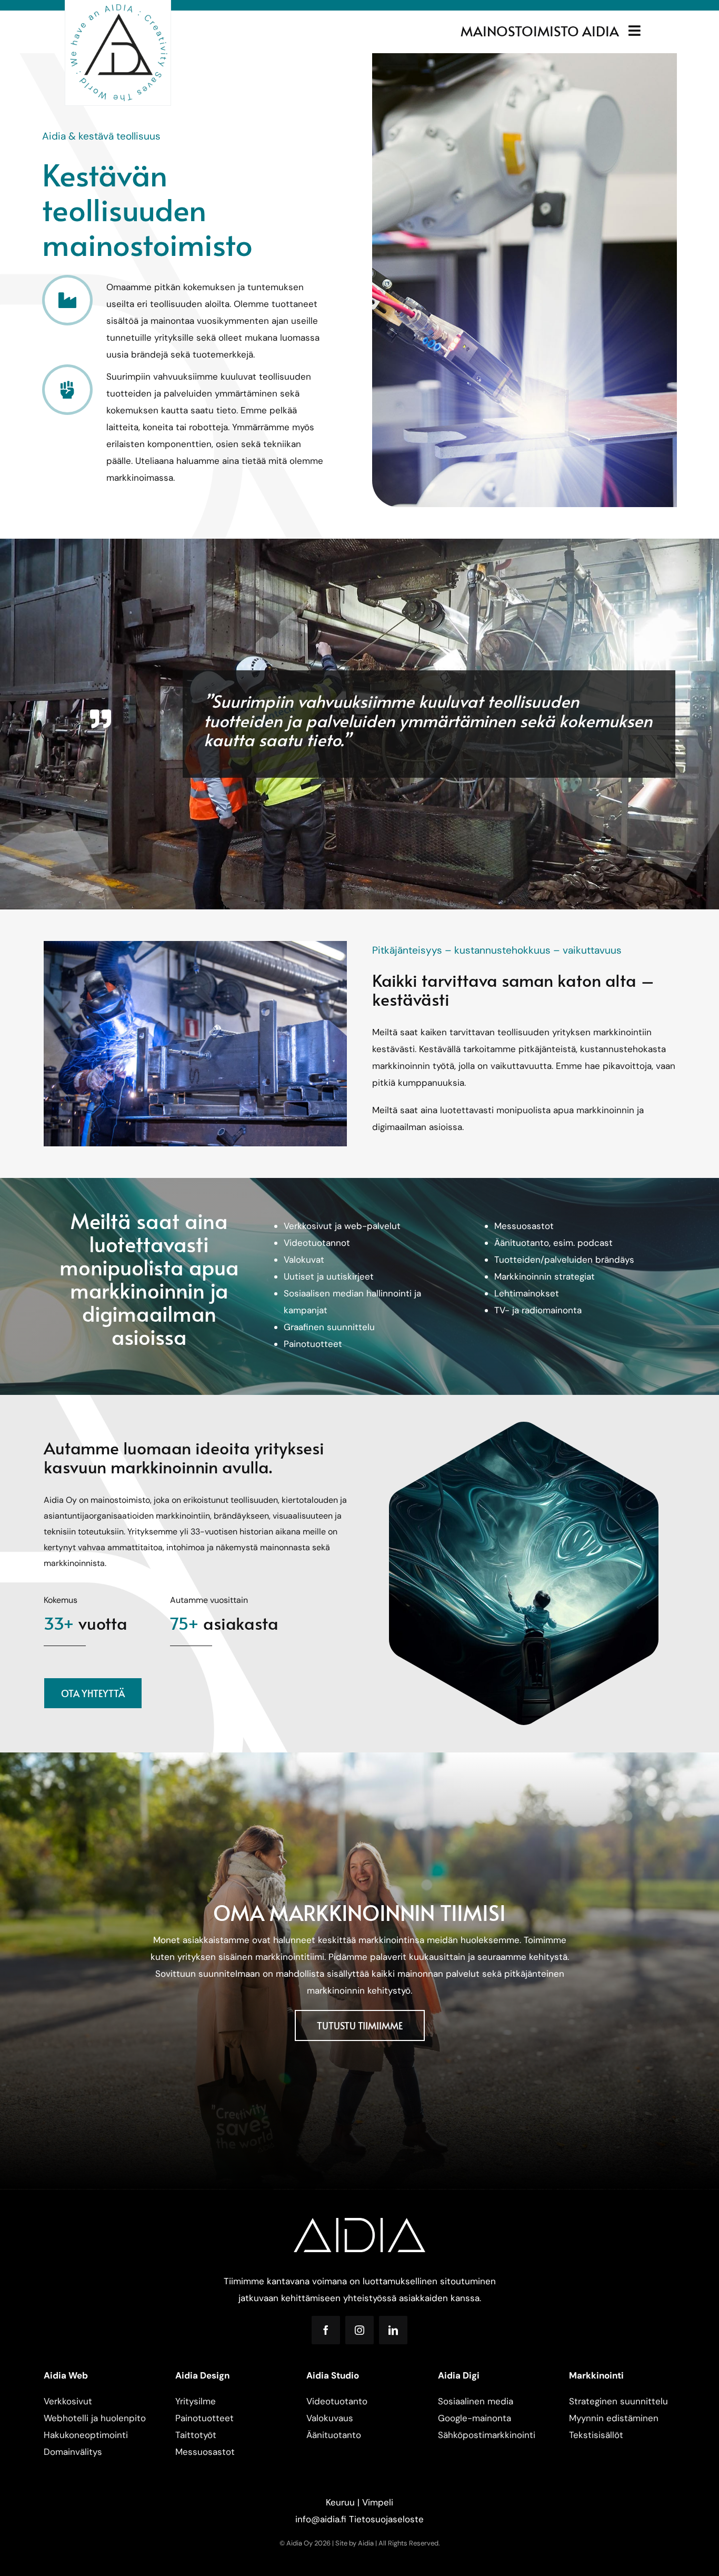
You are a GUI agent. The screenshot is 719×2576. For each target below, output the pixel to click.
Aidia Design (202, 2375)
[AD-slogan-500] (118, 6)
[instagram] (359, 2330)
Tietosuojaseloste (386, 2519)
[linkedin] (393, 2330)
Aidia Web (66, 2375)
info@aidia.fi (321, 2519)
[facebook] (326, 2330)
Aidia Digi (459, 2375)
